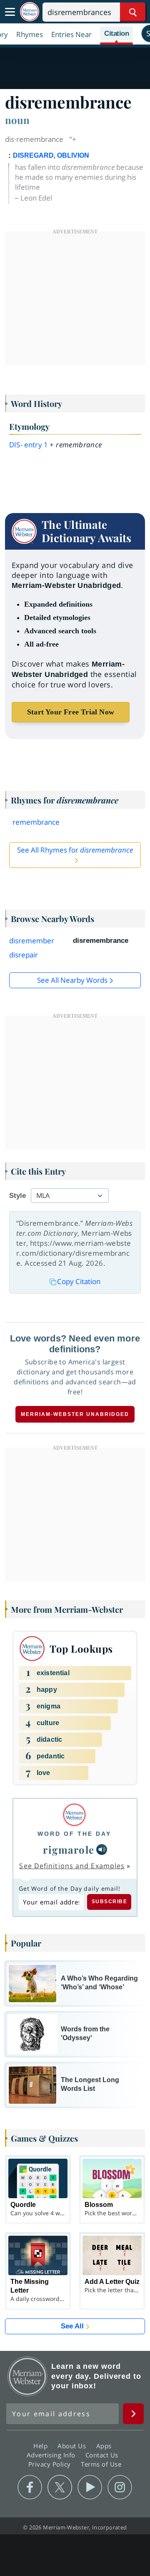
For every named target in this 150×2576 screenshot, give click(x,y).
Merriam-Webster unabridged (75, 1414)
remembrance (36, 822)
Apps (105, 2445)
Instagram (120, 2487)
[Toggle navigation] (10, 12)
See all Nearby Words (72, 980)
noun (17, 120)
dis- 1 (29, 445)
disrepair (24, 955)
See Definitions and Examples (72, 1866)
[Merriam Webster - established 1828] (30, 12)
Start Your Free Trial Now (71, 712)
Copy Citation (79, 1281)
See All (72, 2326)
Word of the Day (74, 1834)
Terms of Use (101, 2464)
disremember (32, 941)
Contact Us (103, 2455)
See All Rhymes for (75, 850)
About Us (73, 2445)
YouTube (90, 2487)
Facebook (30, 2487)
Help (41, 2445)
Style (17, 1196)
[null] (102, 1850)
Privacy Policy (51, 2464)
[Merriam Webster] (74, 1815)
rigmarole (69, 1850)
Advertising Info (52, 2455)
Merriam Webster (27, 2376)
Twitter (60, 2487)
